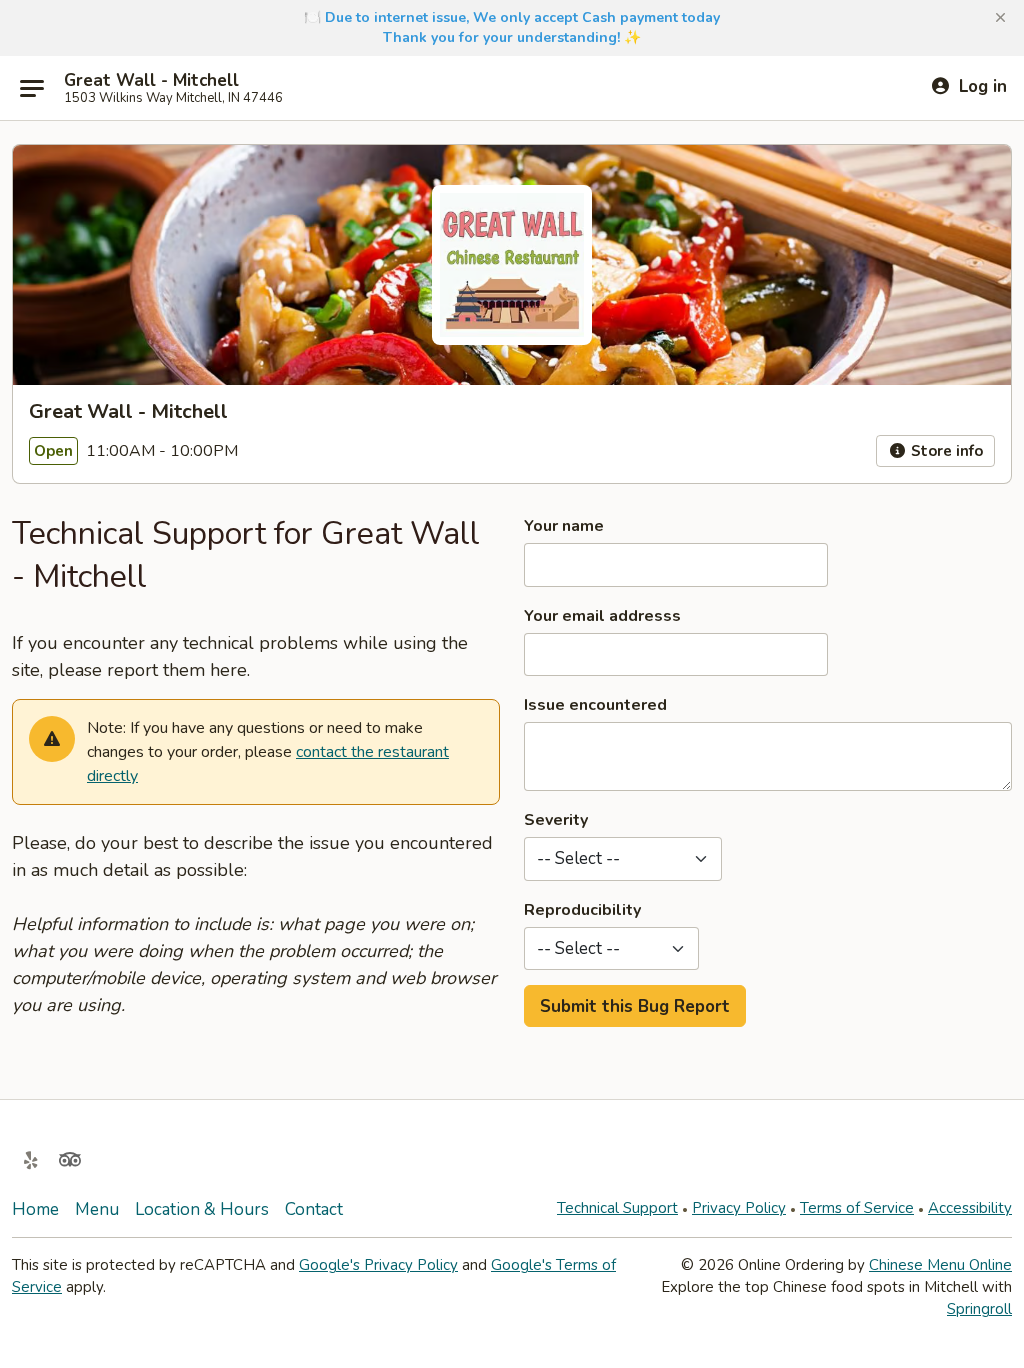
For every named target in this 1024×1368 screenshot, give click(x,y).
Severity (556, 820)
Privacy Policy (739, 1208)
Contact (314, 1209)
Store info (945, 451)
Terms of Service (857, 1208)
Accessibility (970, 1208)
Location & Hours (202, 1209)
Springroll (979, 1309)
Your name (564, 526)
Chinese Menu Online (940, 1265)
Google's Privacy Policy (378, 1265)
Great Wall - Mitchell (151, 81)
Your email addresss (602, 616)
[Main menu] (32, 88)
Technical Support (617, 1208)
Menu (97, 1209)
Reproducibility (582, 910)
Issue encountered (595, 705)
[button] (1000, 18)
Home (35, 1209)
